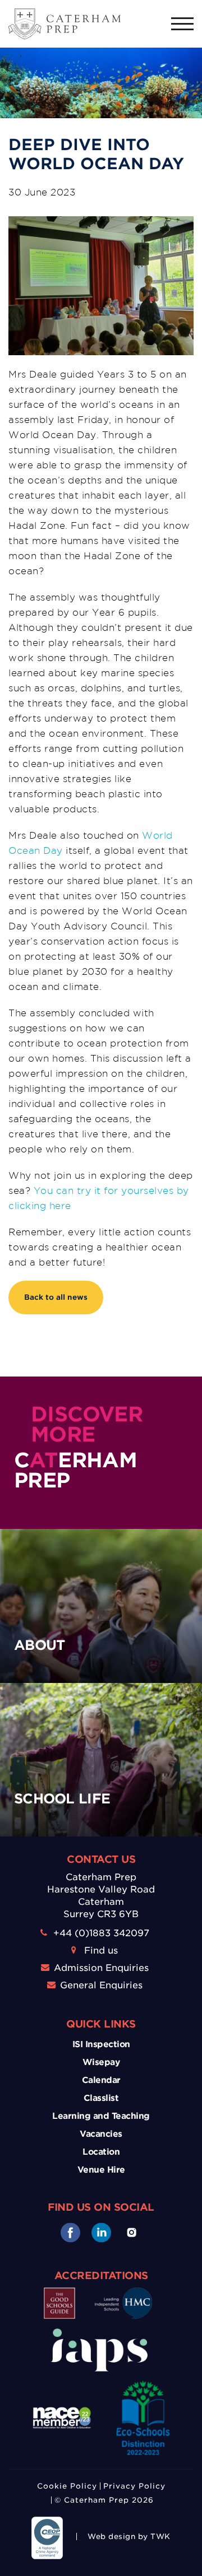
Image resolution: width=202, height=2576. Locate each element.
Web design (111, 2537)
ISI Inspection (101, 2044)
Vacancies (101, 2134)
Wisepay (101, 2062)
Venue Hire (101, 2170)
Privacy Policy (134, 2486)
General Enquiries (101, 1985)
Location (101, 2152)
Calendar (101, 2080)
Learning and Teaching (101, 2116)
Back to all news (56, 1297)
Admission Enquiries (101, 1968)
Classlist (101, 2098)
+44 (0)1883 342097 (101, 1933)
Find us (101, 1950)
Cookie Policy (67, 2486)
